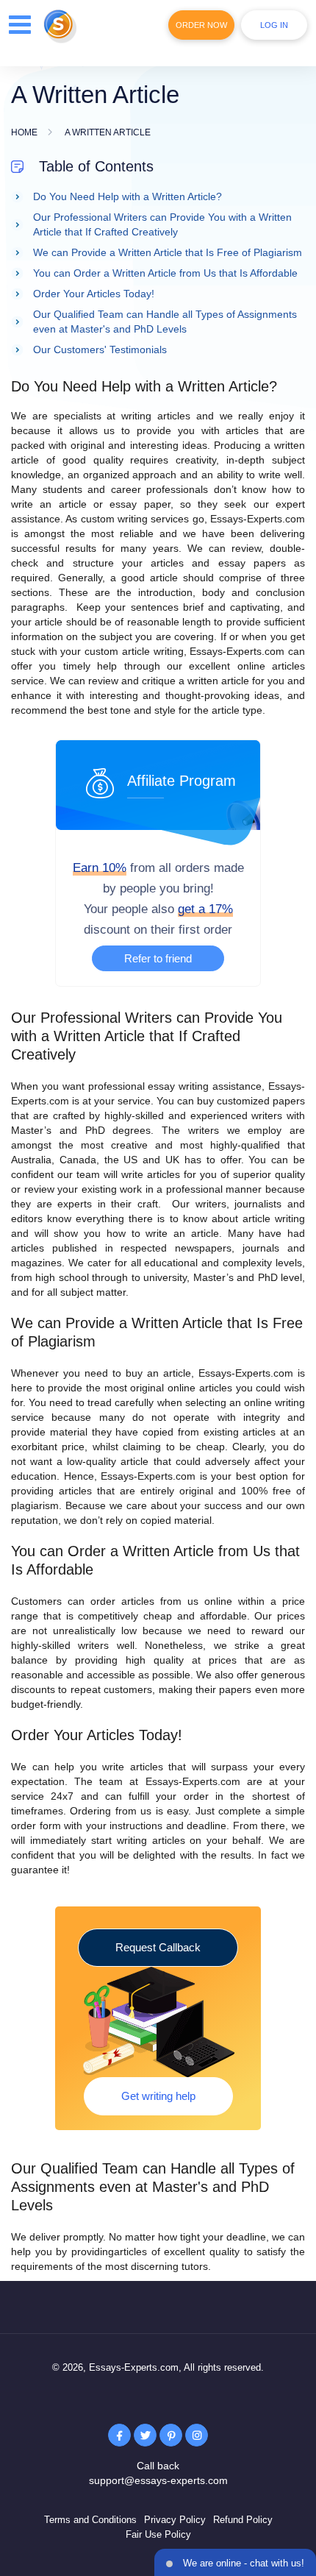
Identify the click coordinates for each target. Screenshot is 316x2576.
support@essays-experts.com (158, 2480)
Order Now (201, 25)
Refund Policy (243, 2520)
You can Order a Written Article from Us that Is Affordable (165, 273)
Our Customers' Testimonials (100, 350)
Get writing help (158, 2096)
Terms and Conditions (90, 2520)
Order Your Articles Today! (94, 294)
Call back (158, 2466)
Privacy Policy (175, 2520)
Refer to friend (158, 958)
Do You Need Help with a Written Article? (128, 196)
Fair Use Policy (158, 2534)
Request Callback (158, 1947)
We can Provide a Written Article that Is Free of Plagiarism (168, 252)
